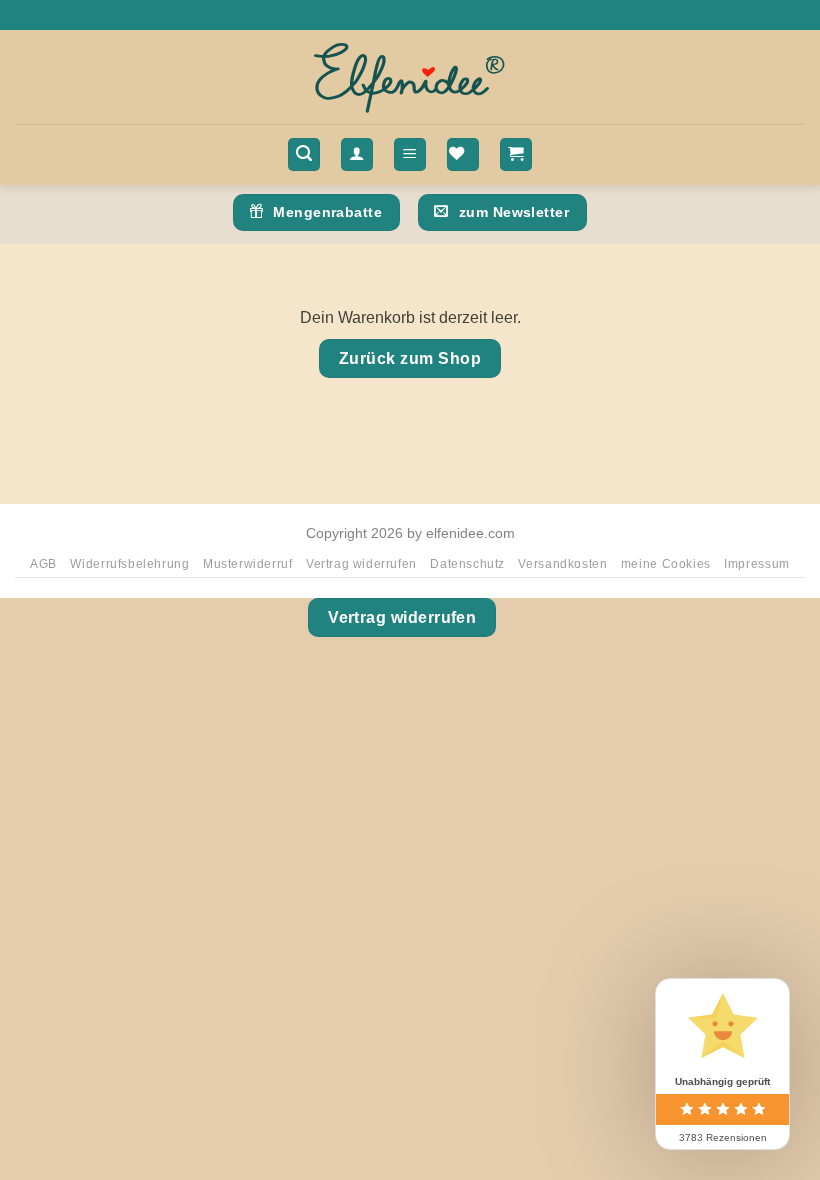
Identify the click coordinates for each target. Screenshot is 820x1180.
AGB (43, 564)
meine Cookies (666, 564)
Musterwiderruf (248, 564)
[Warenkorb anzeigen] (516, 154)
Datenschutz (467, 564)
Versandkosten (562, 564)
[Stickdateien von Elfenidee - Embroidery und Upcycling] (410, 77)
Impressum (757, 564)
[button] (304, 154)
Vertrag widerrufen (361, 564)
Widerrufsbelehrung (129, 564)
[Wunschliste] (463, 154)
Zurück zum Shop (410, 358)
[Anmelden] (357, 154)
